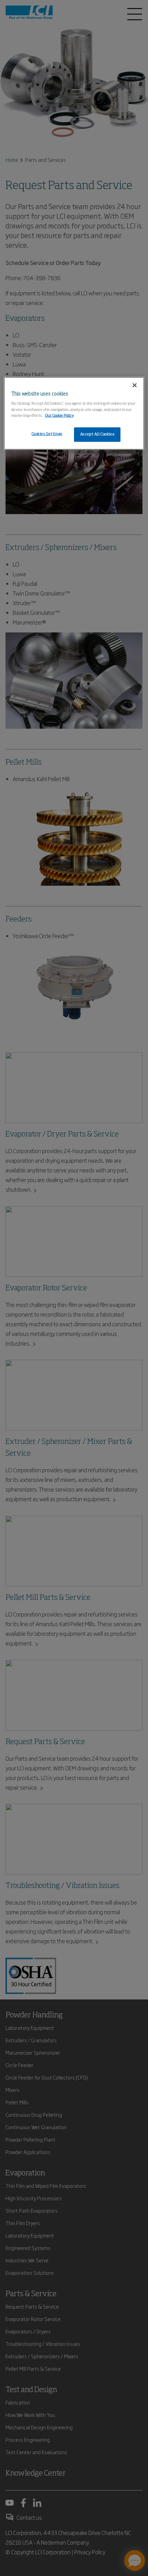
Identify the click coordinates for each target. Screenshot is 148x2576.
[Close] (135, 385)
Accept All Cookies (97, 434)
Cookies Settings (47, 434)
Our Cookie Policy (60, 415)
